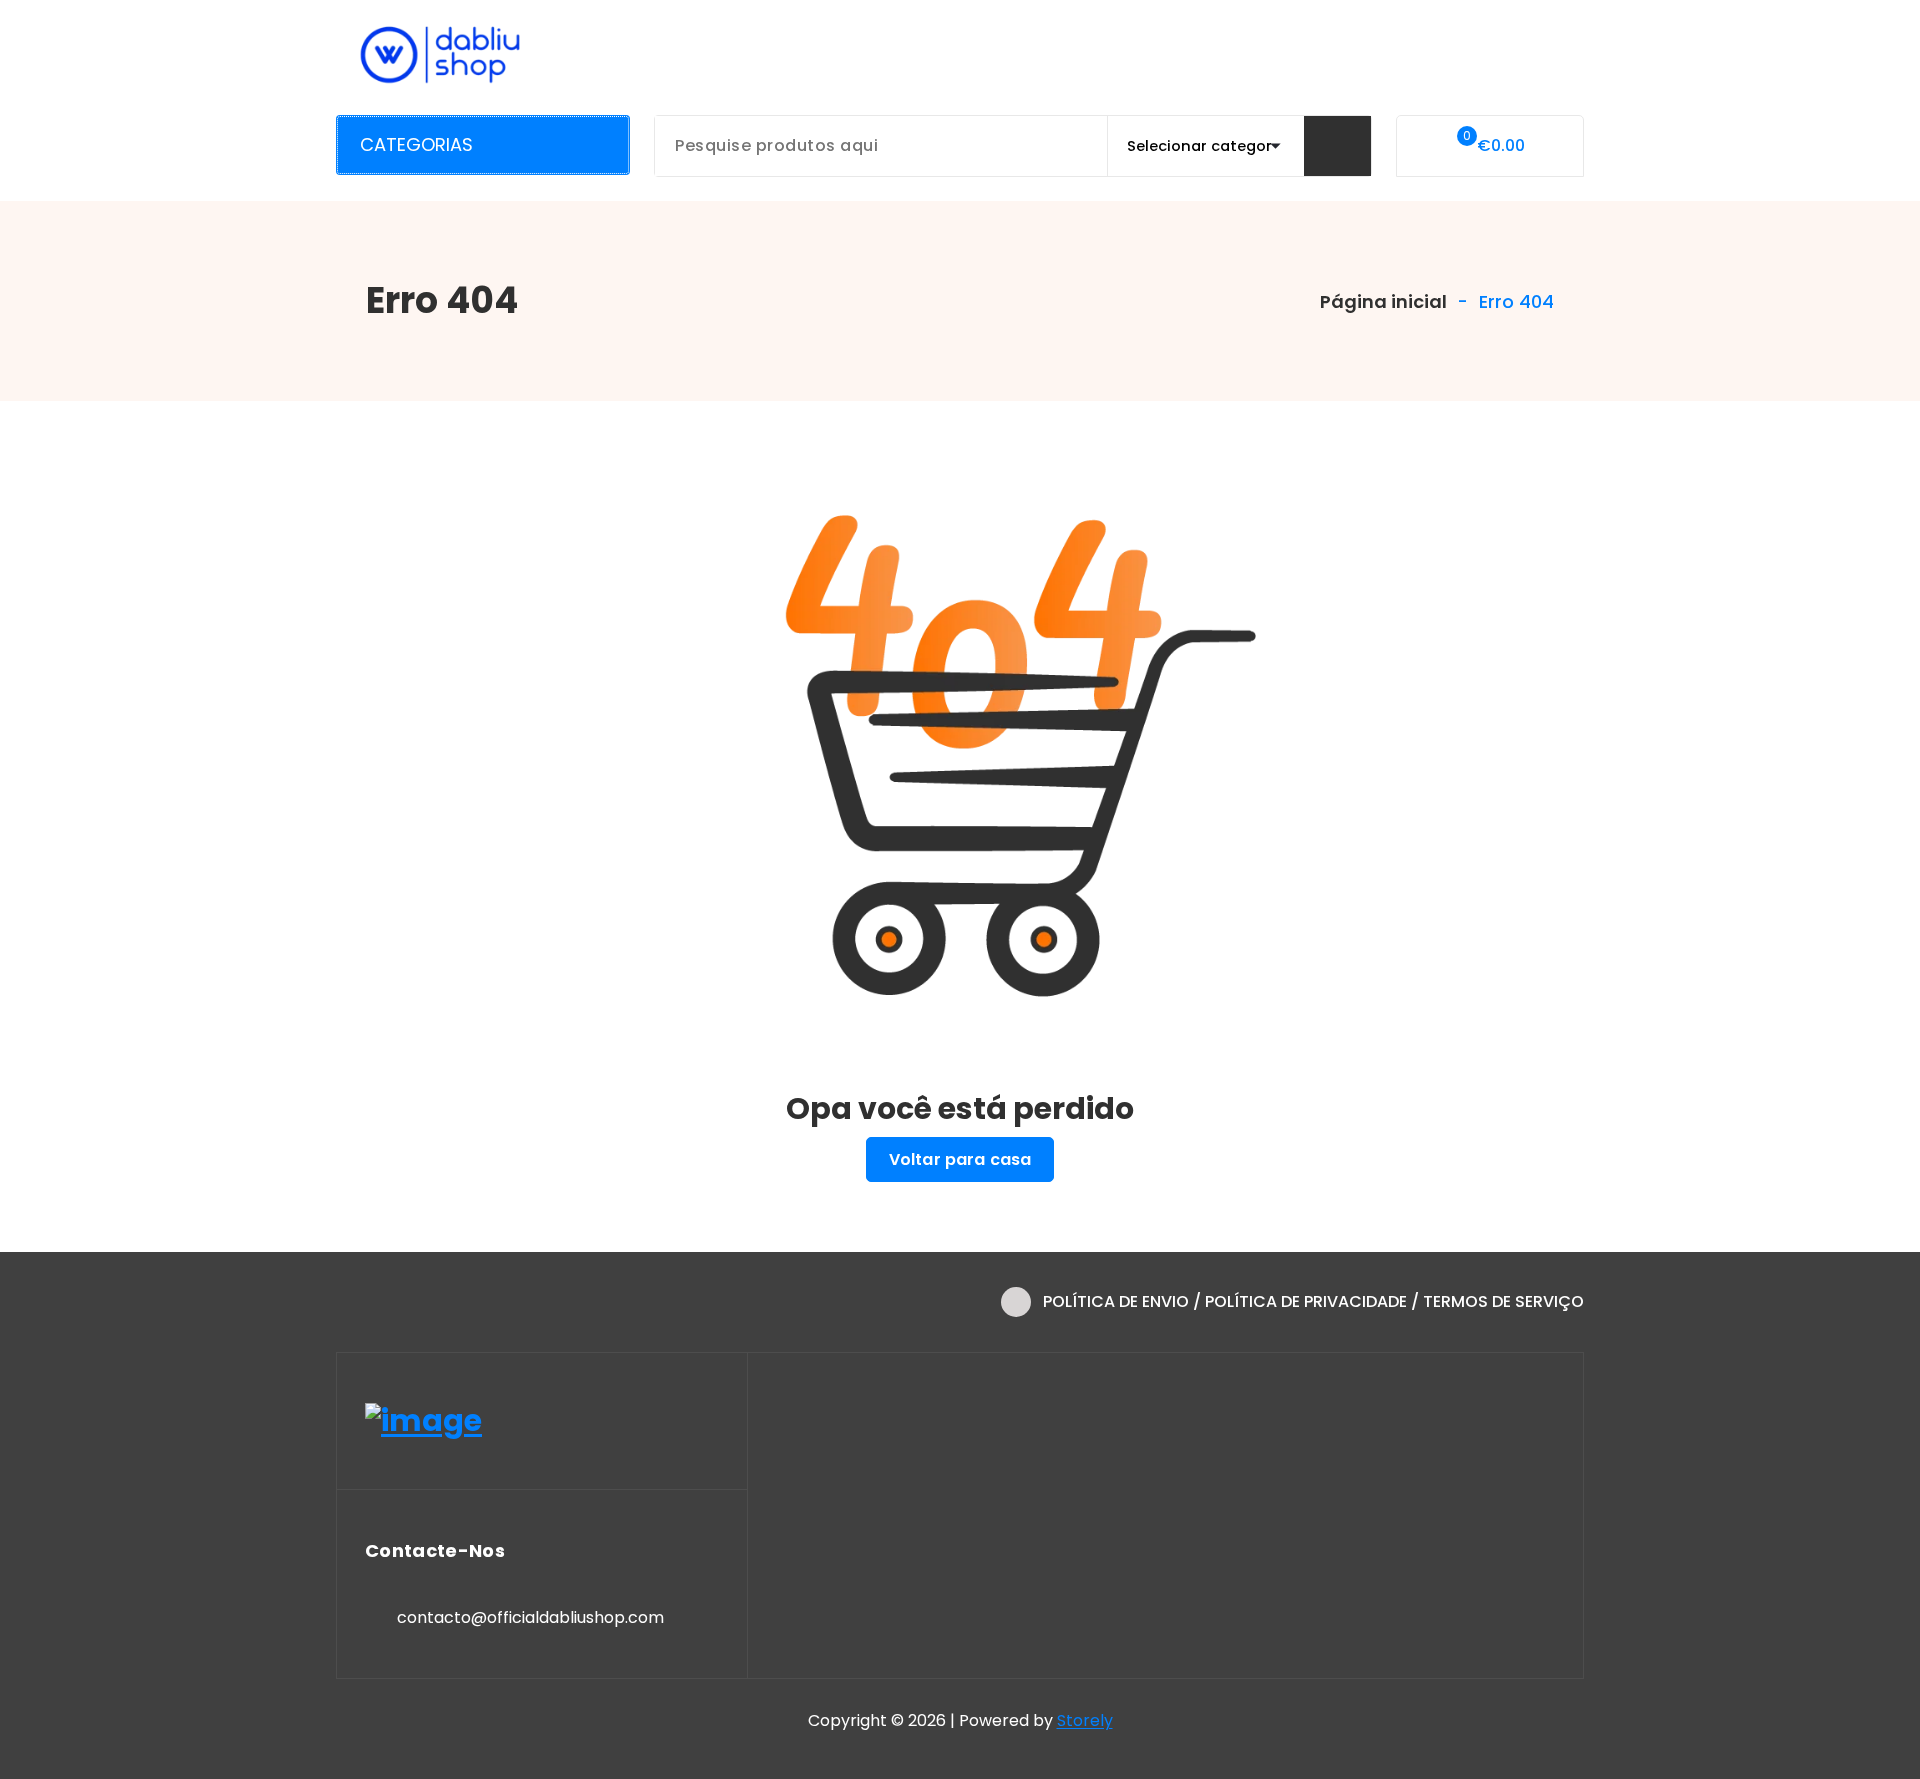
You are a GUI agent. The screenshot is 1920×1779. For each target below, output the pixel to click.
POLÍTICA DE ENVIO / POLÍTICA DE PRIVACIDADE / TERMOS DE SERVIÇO (1313, 1301)
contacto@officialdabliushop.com (530, 1617)
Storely (1085, 1720)
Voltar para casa (960, 1159)
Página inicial (1381, 301)
